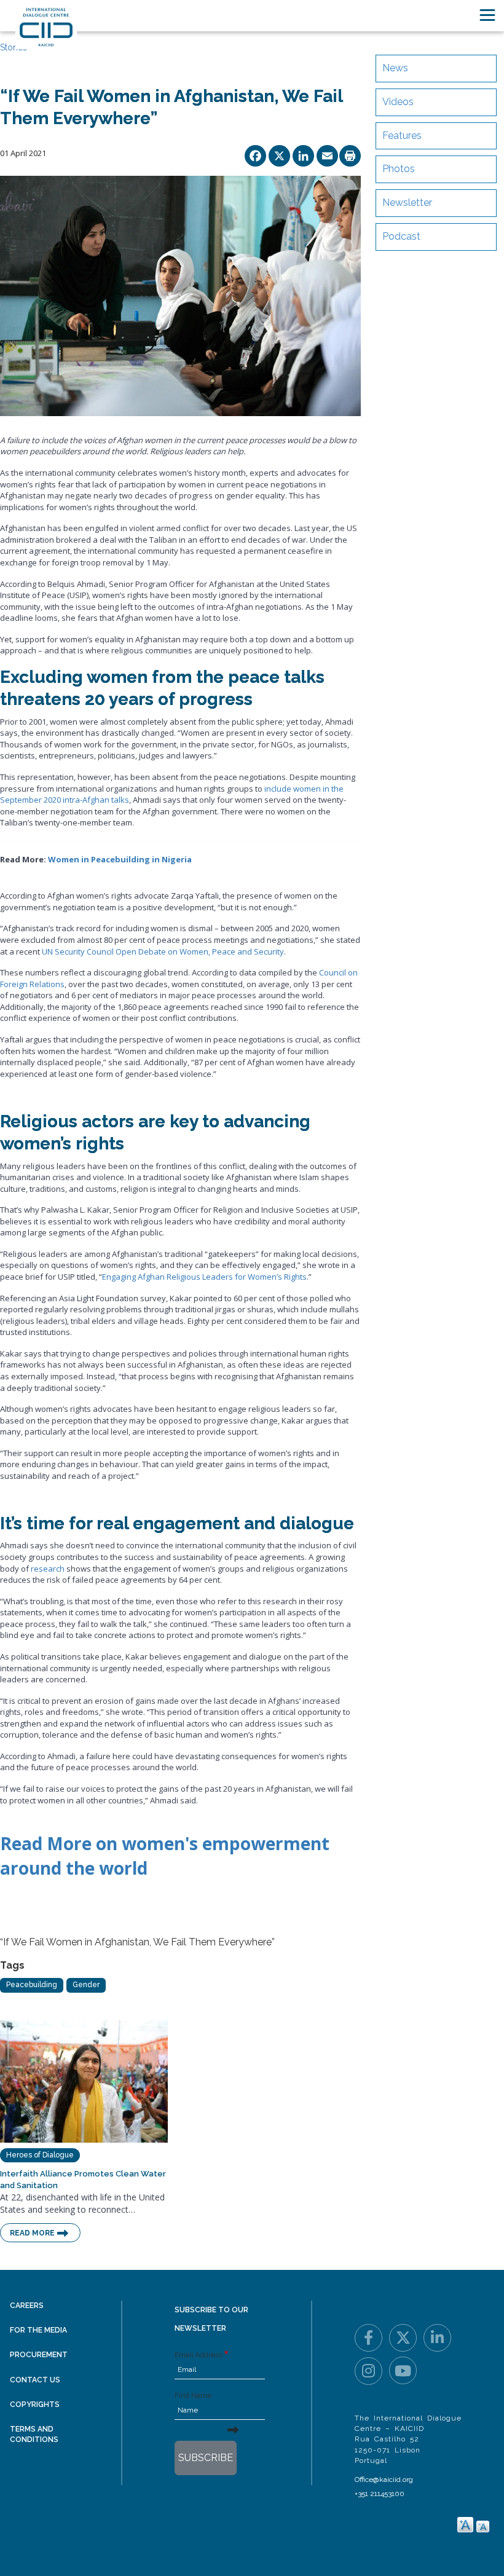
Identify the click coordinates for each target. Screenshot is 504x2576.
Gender (86, 1985)
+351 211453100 (380, 2494)
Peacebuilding (32, 1985)
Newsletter (407, 203)
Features (402, 136)
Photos (399, 169)
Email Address (199, 2355)
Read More (32, 2233)
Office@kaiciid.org (384, 2479)
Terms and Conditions (34, 2434)
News (395, 68)
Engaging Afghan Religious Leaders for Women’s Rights (204, 1277)
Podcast (401, 236)
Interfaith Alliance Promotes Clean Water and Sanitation (83, 2180)
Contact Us (35, 2380)
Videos (398, 102)
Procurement (39, 2355)
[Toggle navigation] (487, 15)
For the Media (38, 2330)
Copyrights (35, 2405)
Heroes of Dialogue (40, 2155)
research (48, 1569)
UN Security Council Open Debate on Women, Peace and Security (163, 951)
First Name (193, 2395)
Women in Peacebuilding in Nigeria (120, 859)
